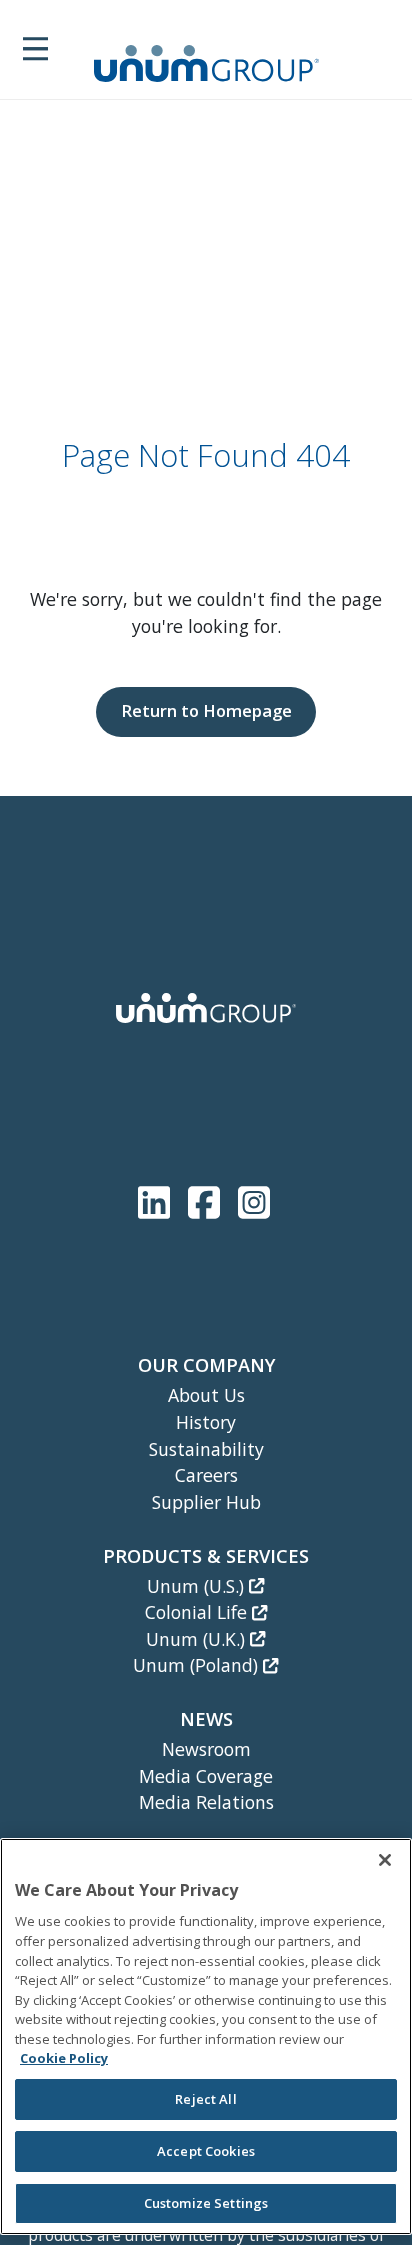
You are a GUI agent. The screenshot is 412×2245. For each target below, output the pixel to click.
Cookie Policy (64, 2058)
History (206, 1422)
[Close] (385, 1860)
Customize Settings (206, 2203)
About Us (206, 1395)
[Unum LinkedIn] (158, 1198)
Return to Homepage (206, 710)
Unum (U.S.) (198, 1586)
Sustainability (206, 1449)
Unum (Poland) (198, 1665)
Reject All (205, 2099)
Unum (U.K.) (198, 1639)
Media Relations (206, 1802)
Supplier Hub (206, 1502)
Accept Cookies (206, 2151)
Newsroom (206, 1749)
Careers (206, 1475)
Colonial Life (198, 1612)
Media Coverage (206, 1776)
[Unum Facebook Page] (208, 1198)
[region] (206, 2036)
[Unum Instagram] (254, 1198)
